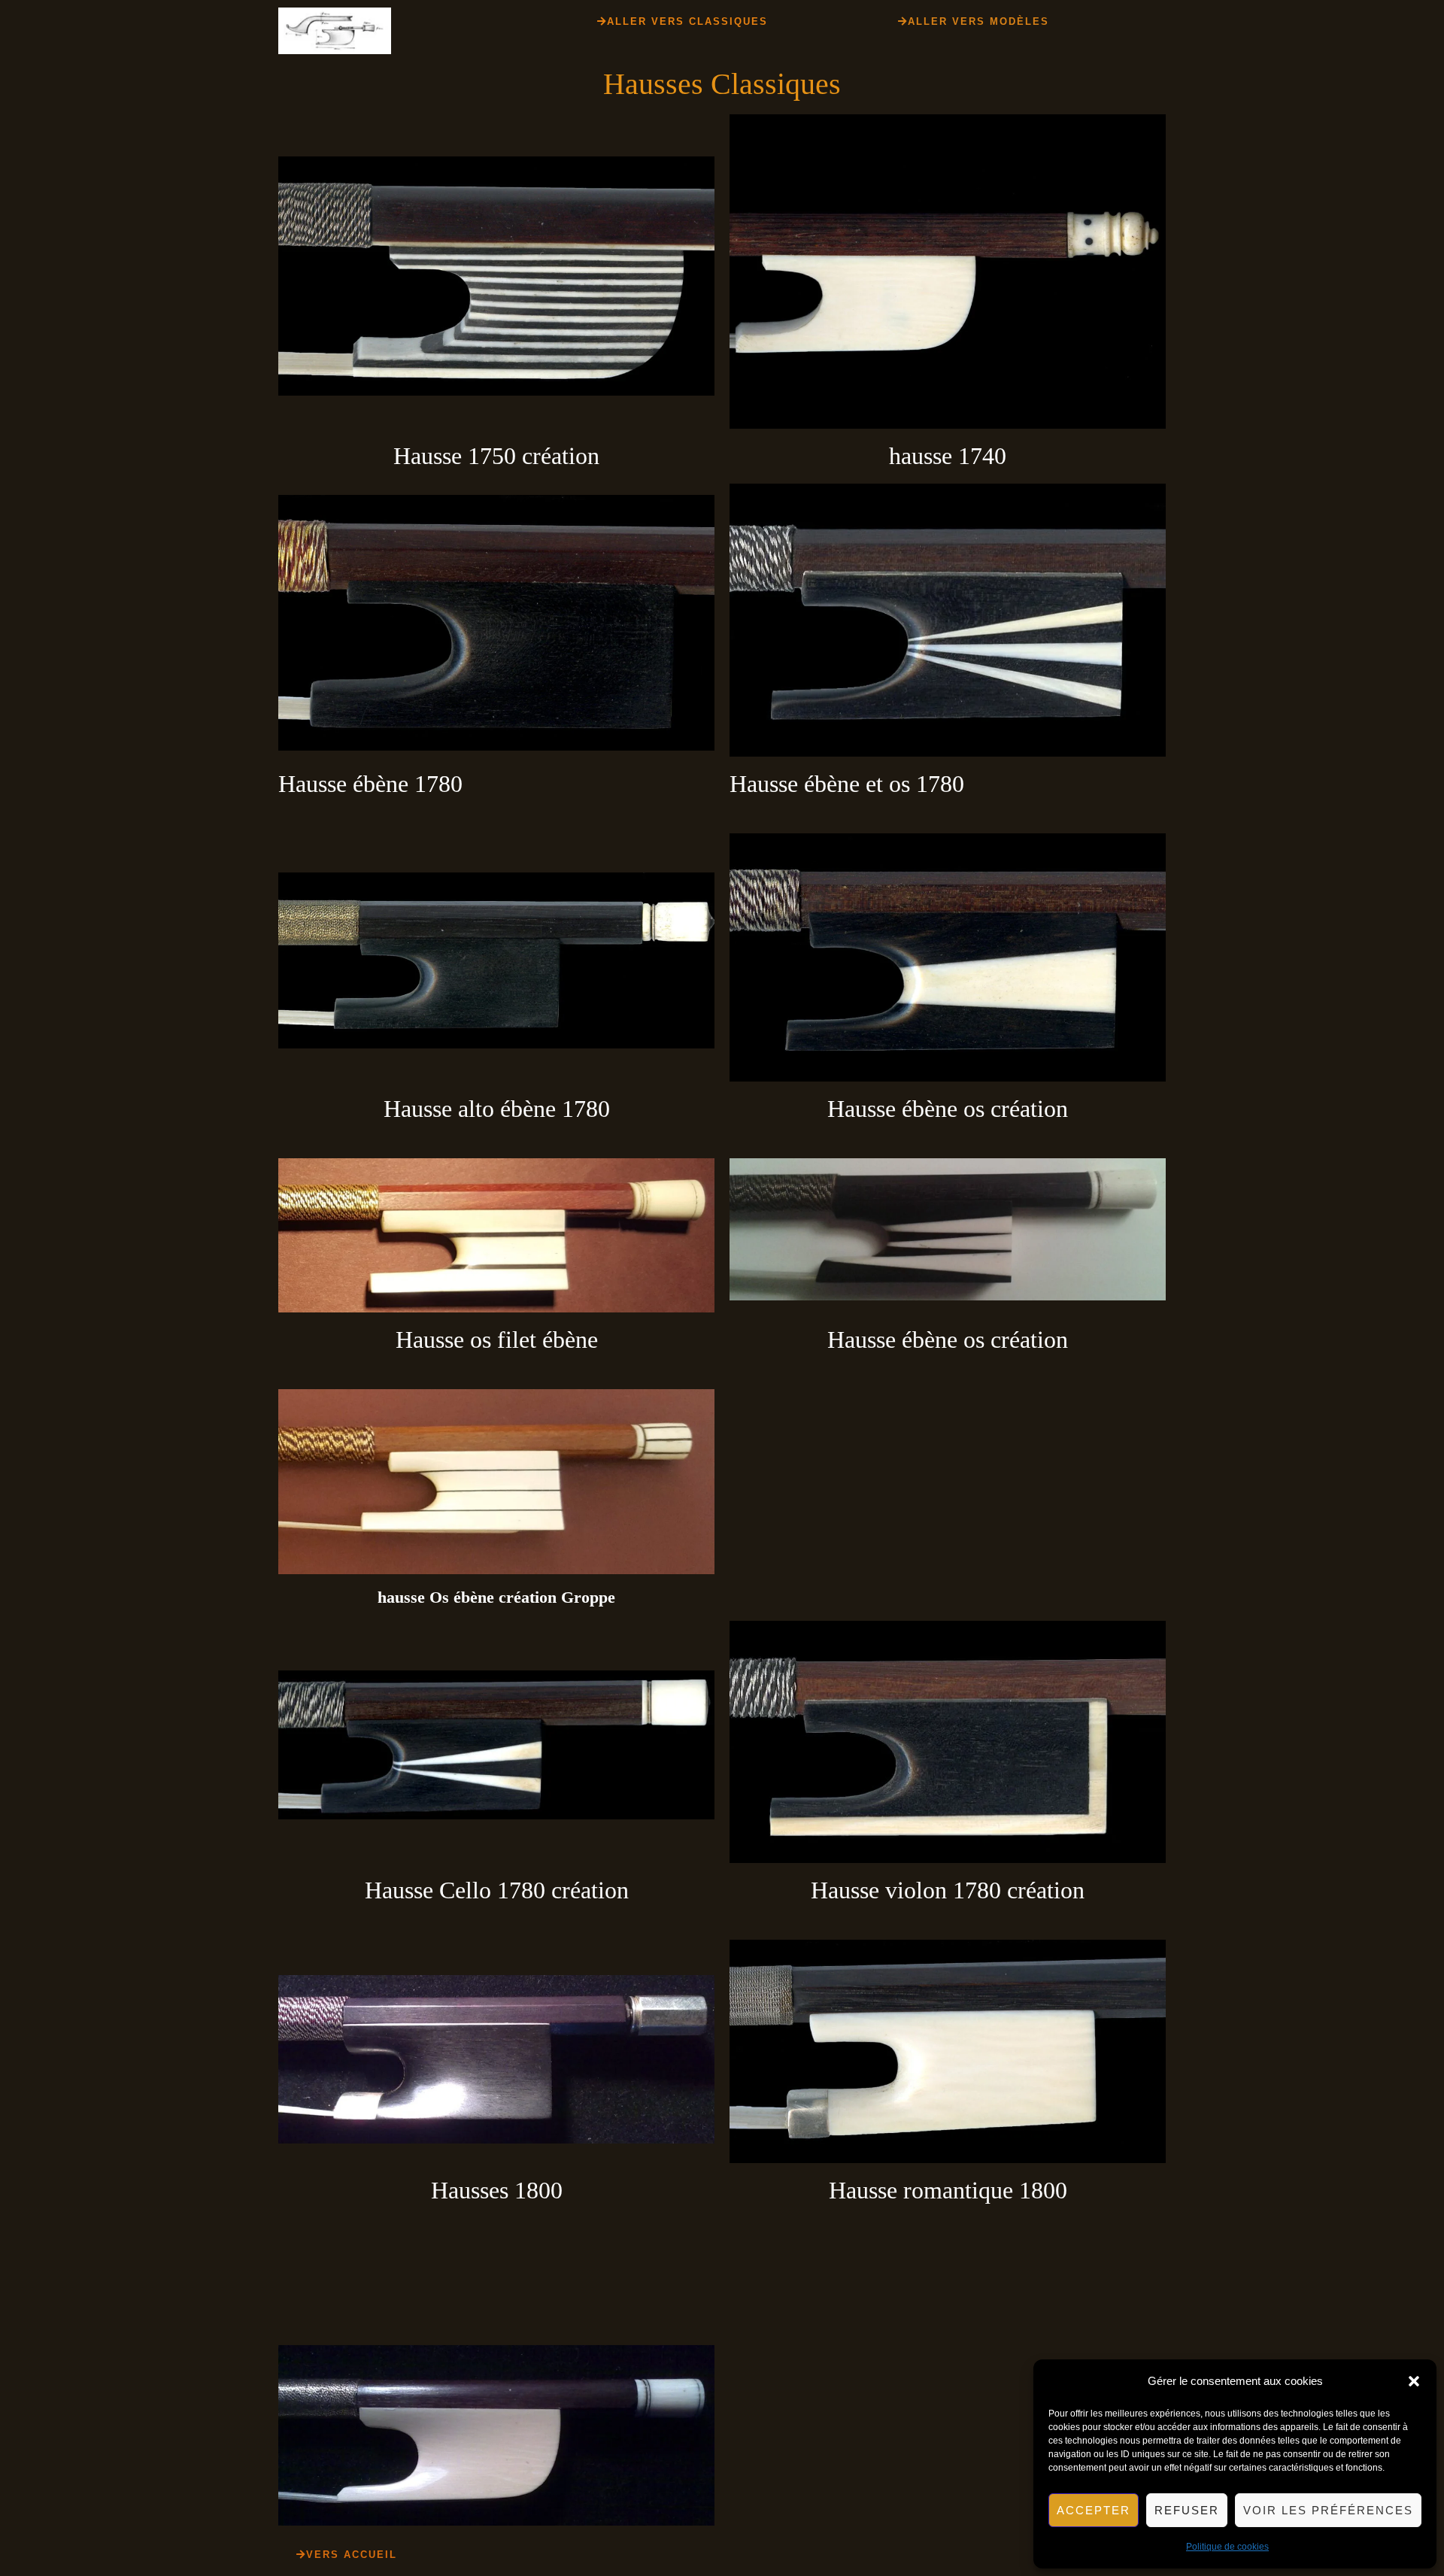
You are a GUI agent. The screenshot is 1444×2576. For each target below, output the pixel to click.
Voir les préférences (1328, 2510)
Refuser (1187, 2510)
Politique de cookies (1227, 2547)
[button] (1414, 2381)
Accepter (1094, 2510)
